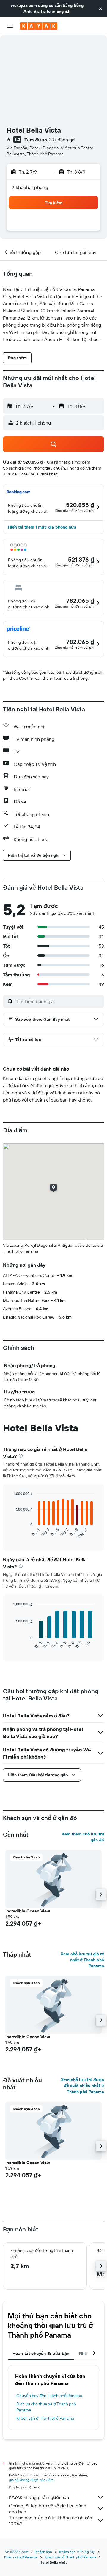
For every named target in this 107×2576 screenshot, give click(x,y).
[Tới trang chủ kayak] (39, 26)
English (63, 11)
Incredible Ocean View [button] (28, 1911)
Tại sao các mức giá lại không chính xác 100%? (51, 2521)
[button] (100, 8)
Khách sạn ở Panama (21, 2557)
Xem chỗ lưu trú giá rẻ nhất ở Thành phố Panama (82, 1960)
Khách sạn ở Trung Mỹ (77, 2552)
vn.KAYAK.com (17, 2552)
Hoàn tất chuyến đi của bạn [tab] (41, 2353)
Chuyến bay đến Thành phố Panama (49, 2396)
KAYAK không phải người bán (39, 2497)
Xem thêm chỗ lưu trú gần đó (83, 1837)
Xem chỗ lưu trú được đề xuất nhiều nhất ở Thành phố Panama (82, 2086)
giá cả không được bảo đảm (31, 2480)
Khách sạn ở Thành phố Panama (45, 2418)
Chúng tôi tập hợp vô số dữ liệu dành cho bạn (48, 2509)
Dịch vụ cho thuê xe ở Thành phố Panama (46, 2407)
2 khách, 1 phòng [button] (30, 187)
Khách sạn (44, 2552)
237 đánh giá (62, 140)
